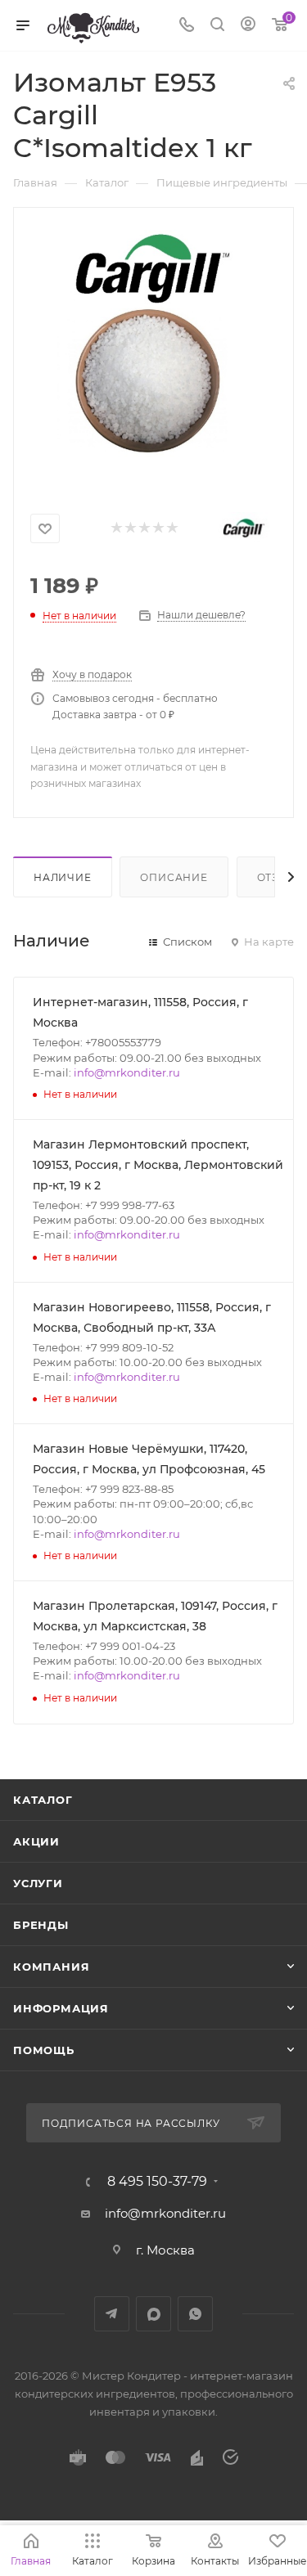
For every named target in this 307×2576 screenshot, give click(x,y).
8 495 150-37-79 (157, 2182)
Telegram (112, 2314)
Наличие (63, 877)
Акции (36, 1841)
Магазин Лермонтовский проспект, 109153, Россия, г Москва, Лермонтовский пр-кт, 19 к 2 (158, 1165)
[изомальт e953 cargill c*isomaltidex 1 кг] (154, 353)
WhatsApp (195, 2314)
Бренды (41, 1925)
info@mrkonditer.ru (127, 1072)
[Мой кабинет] (248, 26)
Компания (51, 1967)
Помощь (44, 2050)
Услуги (38, 1883)
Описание (174, 877)
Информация (61, 2008)
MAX (153, 2314)
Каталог (43, 1800)
